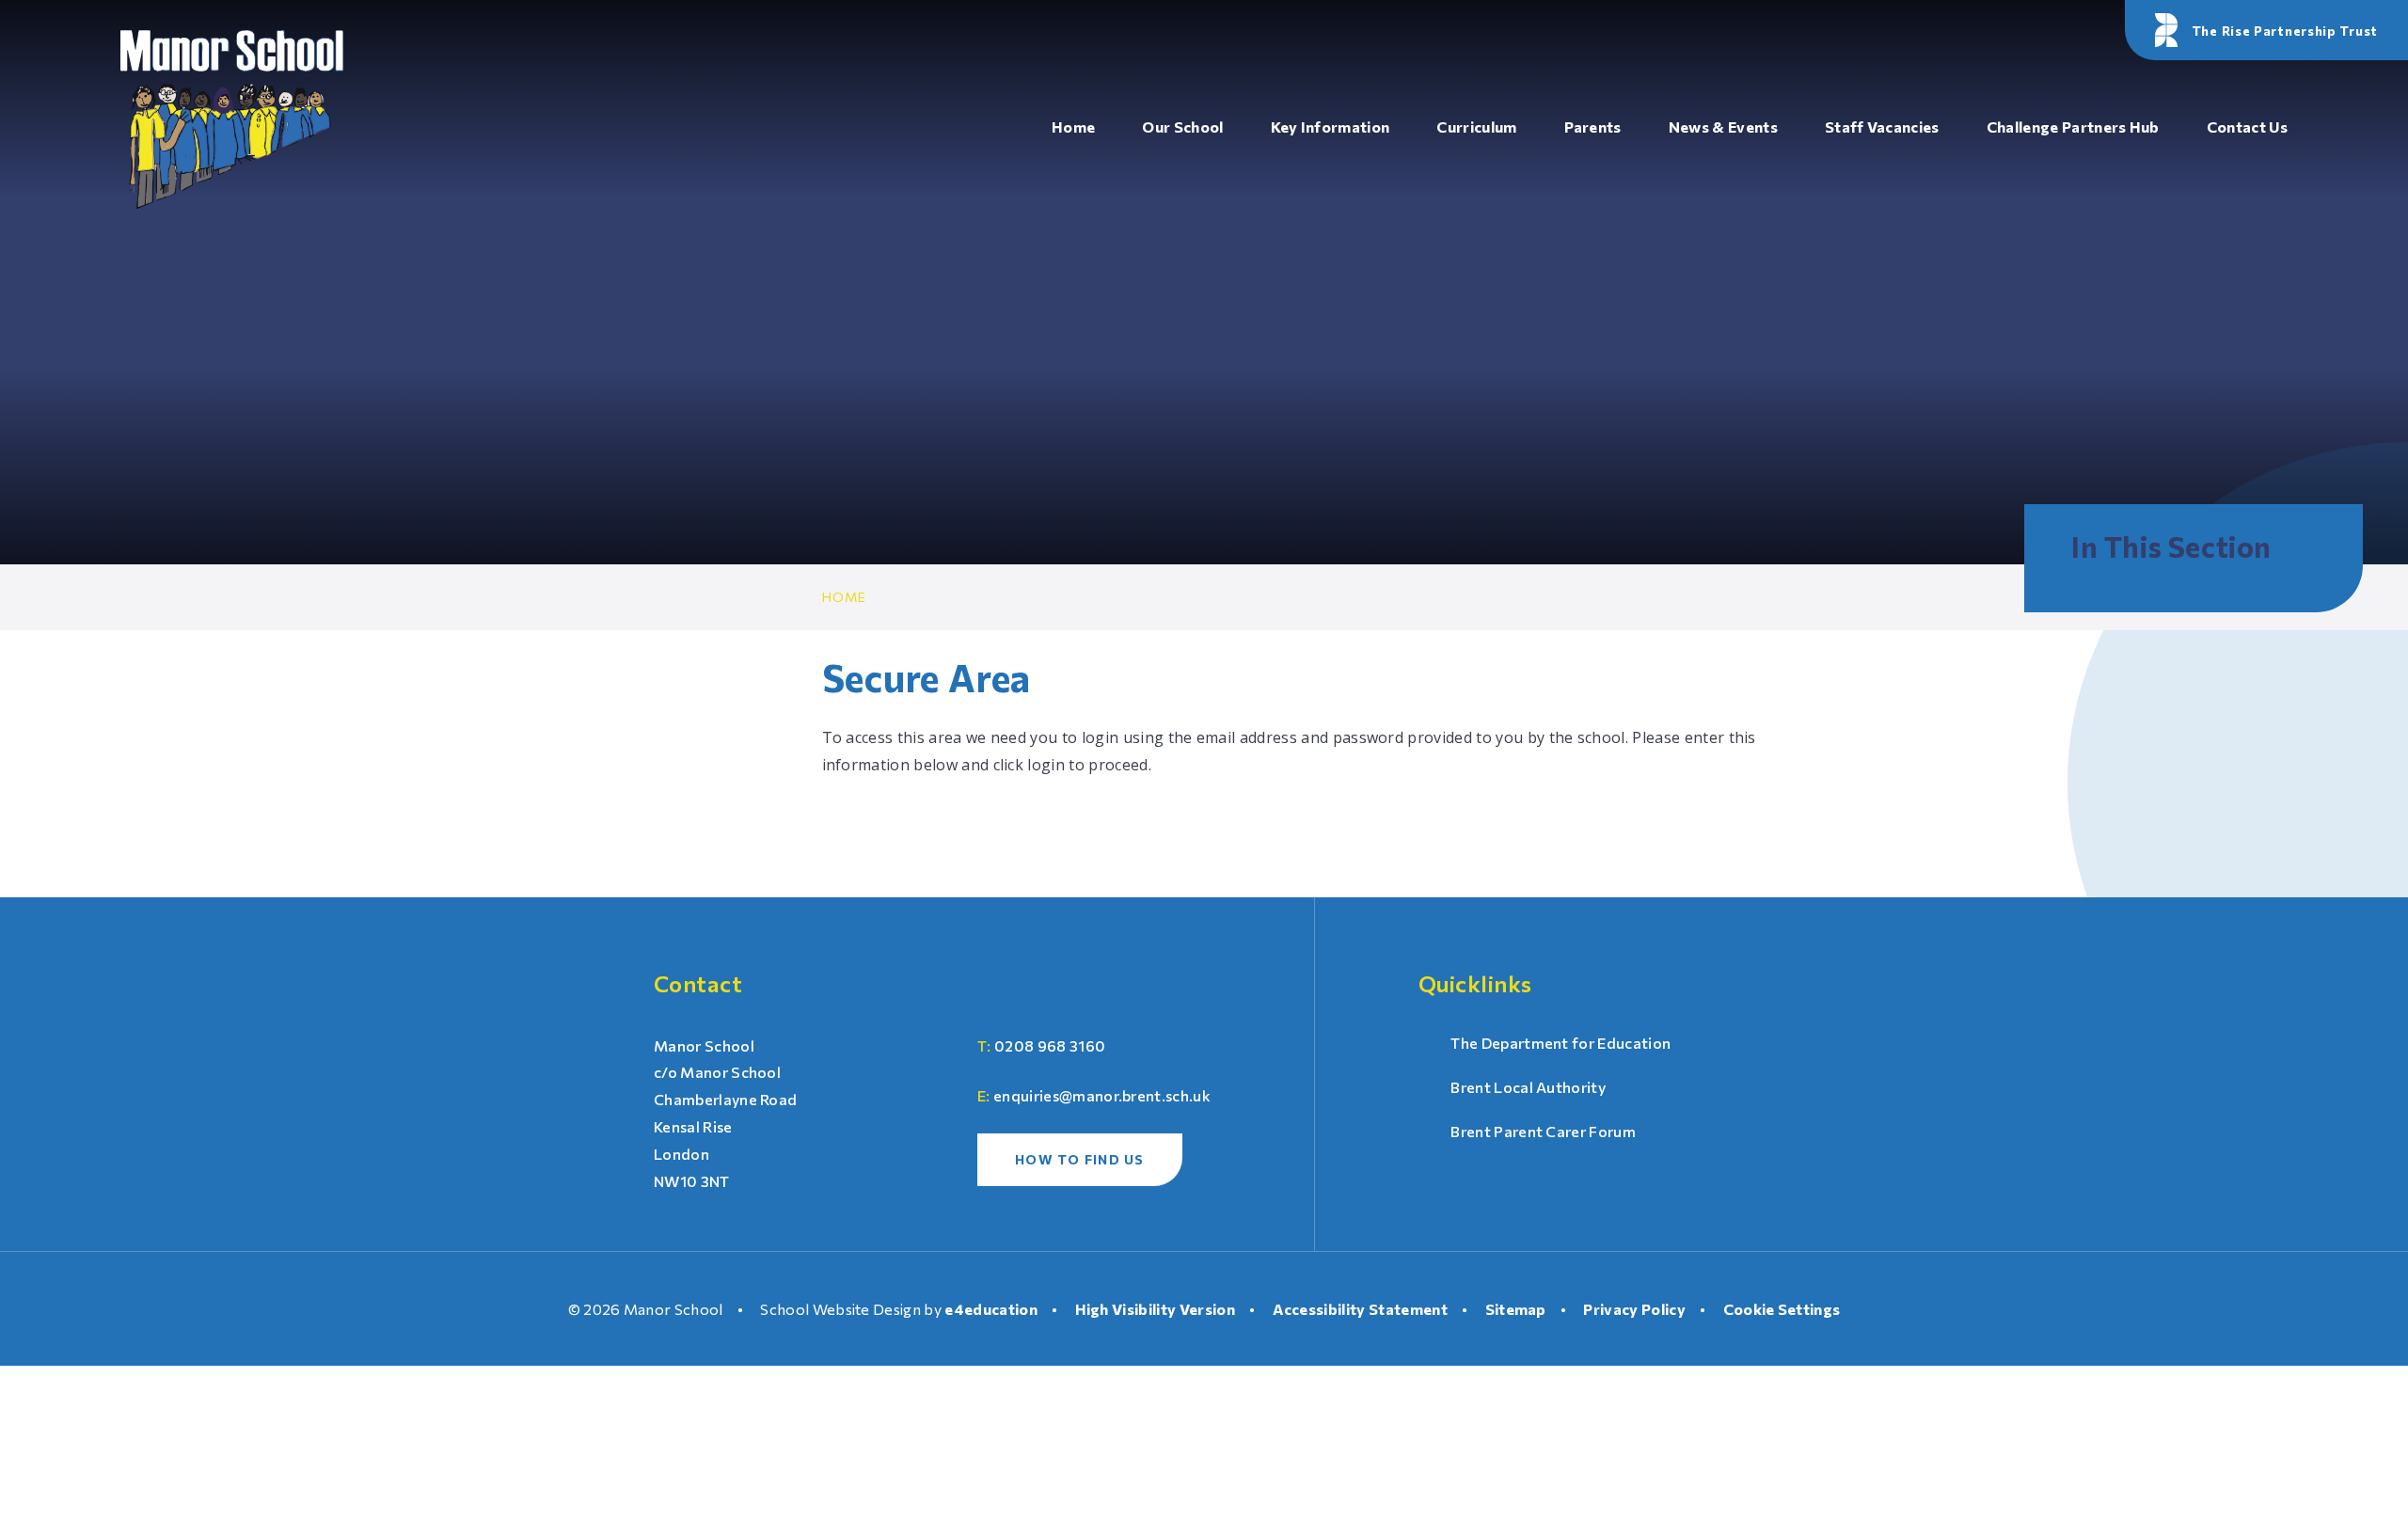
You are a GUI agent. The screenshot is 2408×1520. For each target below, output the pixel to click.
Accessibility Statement (1360, 1309)
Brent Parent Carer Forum (1543, 1131)
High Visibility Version (1155, 1309)
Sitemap (1516, 1309)
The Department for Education (1560, 1043)
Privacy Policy (1634, 1309)
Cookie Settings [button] (1782, 1309)
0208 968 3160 (1050, 1045)
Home (845, 597)
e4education (991, 1309)
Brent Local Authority (1528, 1087)
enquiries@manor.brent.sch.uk (1102, 1095)
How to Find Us (1080, 1159)
